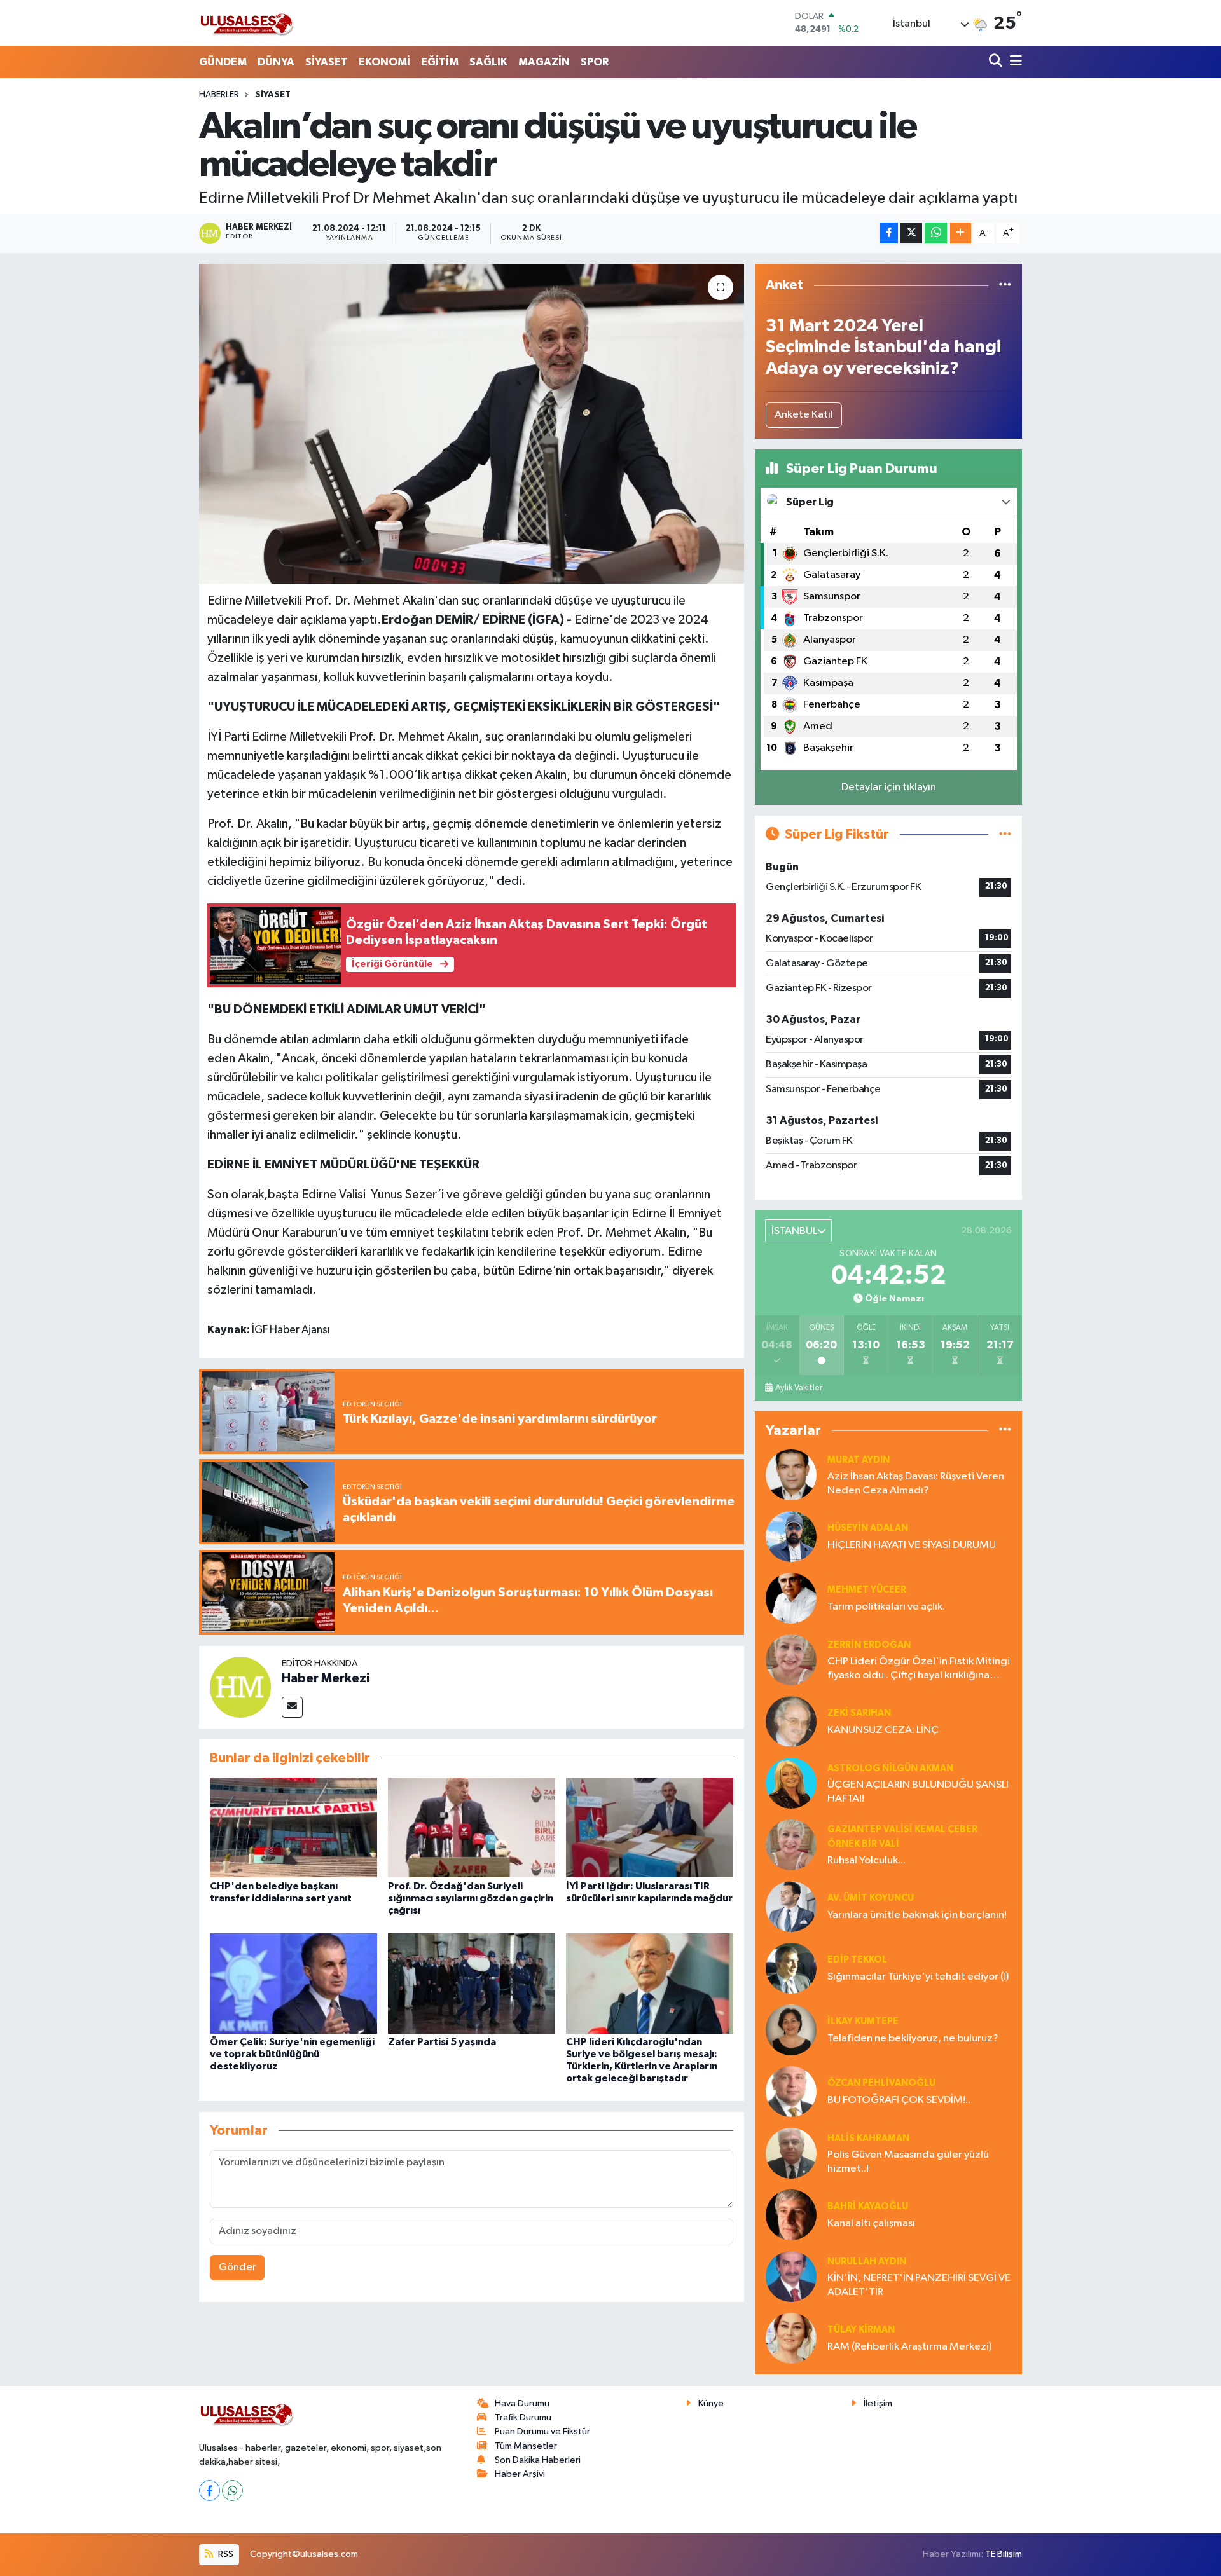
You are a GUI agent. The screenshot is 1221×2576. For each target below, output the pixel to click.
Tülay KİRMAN (861, 2330)
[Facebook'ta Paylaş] (889, 233)
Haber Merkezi (326, 1678)
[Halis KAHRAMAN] (791, 2153)
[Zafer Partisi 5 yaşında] (472, 1983)
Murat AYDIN (859, 1460)
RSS (225, 2554)
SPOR (595, 62)
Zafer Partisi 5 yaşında (442, 2042)
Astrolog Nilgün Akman (890, 1768)
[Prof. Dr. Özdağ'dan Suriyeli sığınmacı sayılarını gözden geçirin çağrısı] (472, 1827)
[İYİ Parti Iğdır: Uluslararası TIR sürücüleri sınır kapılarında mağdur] (650, 1827)
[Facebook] (210, 2490)
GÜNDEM (223, 62)
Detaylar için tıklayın (889, 787)
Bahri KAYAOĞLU (868, 2206)
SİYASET (327, 62)
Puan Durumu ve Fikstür (542, 2431)
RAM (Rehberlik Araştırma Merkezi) (909, 2347)
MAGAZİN (544, 62)
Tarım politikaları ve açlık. (886, 1607)
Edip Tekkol (857, 1960)
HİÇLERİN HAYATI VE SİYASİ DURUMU (912, 1545)
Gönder (238, 2267)
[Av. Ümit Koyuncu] (791, 1906)
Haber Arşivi (520, 2474)
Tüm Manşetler (526, 2446)
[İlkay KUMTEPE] (791, 2030)
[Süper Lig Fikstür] (1005, 834)
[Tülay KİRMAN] (791, 2338)
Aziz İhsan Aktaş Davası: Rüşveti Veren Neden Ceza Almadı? (916, 1483)
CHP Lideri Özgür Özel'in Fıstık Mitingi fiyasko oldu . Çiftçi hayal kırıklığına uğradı (919, 1669)
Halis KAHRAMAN (868, 2138)
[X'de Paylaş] (911, 233)
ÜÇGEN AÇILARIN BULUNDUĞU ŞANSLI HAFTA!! (918, 1792)
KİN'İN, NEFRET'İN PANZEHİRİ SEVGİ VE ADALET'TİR (919, 2285)
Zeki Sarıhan (859, 1713)
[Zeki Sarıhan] (791, 1721)
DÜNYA (276, 62)
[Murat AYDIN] (791, 1475)
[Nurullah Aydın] (791, 2276)
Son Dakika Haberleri (538, 2460)
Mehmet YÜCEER (867, 1590)
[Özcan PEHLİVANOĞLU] (791, 2091)
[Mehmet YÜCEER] (791, 1598)
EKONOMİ (384, 62)
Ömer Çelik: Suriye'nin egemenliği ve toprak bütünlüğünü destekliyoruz (292, 2054)
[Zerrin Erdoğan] (791, 1660)
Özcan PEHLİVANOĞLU (881, 2083)
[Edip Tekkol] (791, 1968)
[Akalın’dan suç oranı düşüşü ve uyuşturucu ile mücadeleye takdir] (472, 423)
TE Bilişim (1004, 2554)
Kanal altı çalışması (871, 2223)
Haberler (219, 95)
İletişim (878, 2403)
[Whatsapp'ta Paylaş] (936, 233)
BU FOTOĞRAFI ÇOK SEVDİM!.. (899, 2100)
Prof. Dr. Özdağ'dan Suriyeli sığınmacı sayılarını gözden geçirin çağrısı (471, 1898)
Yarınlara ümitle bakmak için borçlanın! (917, 1915)
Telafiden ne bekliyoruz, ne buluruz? (913, 2038)
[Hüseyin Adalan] (791, 1536)
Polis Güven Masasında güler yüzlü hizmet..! (908, 2162)
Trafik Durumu (523, 2417)
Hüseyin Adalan (868, 1528)
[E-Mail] (292, 1707)
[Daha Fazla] (961, 233)
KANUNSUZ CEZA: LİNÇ (883, 1730)
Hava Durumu (522, 2403)
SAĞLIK (488, 62)
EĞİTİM (440, 62)
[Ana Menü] (1014, 62)
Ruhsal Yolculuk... (866, 1860)
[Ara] (997, 62)
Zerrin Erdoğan (869, 1645)
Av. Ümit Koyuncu (871, 1898)
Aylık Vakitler (799, 1388)
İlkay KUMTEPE (863, 2021)
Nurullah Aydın (867, 2262)
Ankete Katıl (804, 415)
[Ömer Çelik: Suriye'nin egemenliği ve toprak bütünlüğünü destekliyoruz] (293, 1983)
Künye (711, 2403)
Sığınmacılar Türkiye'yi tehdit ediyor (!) (918, 1977)
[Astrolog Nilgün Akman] (791, 1783)
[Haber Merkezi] (240, 1687)
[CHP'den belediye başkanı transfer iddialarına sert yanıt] (293, 1827)
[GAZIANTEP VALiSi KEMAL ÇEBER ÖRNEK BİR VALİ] (791, 1845)
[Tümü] (1005, 285)
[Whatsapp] (232, 2490)
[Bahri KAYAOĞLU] (791, 2215)
